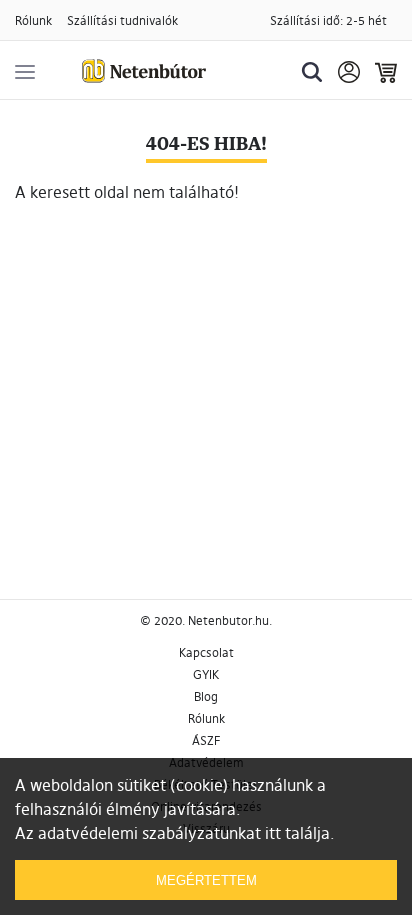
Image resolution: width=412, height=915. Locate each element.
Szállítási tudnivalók (122, 20)
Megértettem (206, 880)
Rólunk (33, 20)
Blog (206, 696)
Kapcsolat (206, 652)
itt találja (297, 833)
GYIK (206, 674)
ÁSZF (206, 740)
